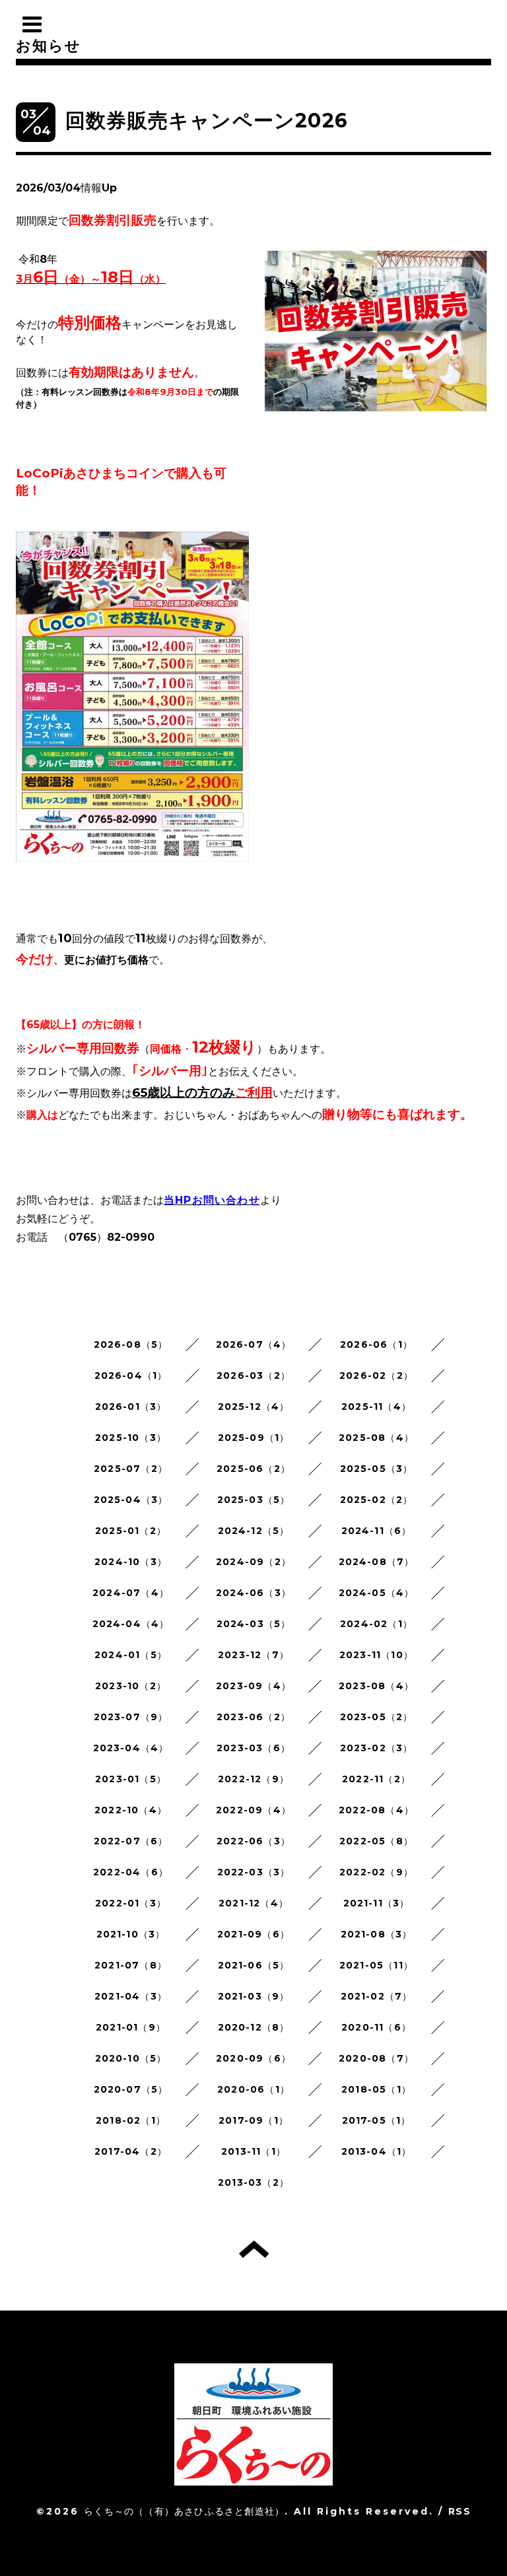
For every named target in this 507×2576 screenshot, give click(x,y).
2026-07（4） (254, 1344)
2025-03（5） (254, 1500)
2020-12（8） (254, 2027)
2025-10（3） (131, 1438)
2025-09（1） (254, 1438)
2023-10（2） (131, 1686)
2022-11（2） (376, 1779)
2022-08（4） (376, 1810)
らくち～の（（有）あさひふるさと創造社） (184, 2511)
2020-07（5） (131, 2089)
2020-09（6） (253, 2058)
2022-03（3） (254, 1872)
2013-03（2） (253, 2182)
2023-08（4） (376, 1686)
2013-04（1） (377, 2151)
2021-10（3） (131, 1934)
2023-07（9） (131, 1717)
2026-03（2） (253, 1375)
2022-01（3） (131, 1903)
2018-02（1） (131, 2120)
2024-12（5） (254, 1531)
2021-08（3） (377, 1934)
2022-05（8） (376, 1841)
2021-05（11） (376, 1965)
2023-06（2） (253, 1717)
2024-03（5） (254, 1624)
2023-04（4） (131, 1748)
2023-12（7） (253, 1655)
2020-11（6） (376, 2027)
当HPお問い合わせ (212, 1200)
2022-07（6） (131, 1841)
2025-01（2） (131, 1531)
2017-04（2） (131, 2151)
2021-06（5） (254, 1965)
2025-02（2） (377, 1500)
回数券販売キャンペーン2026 (207, 121)
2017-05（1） (377, 2120)
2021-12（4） (253, 1903)
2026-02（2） (376, 1375)
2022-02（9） (376, 1872)
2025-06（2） (253, 1469)
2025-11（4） (376, 1407)
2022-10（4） (131, 1810)
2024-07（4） (131, 1593)
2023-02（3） (377, 1748)
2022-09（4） (253, 1810)
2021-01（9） (131, 2027)
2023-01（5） (131, 1779)
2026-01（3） (131, 1407)
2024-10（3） (131, 1562)
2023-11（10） (376, 1655)
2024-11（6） (377, 1531)
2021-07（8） (131, 1965)
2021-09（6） (253, 1934)
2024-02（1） (376, 1624)
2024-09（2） (253, 1562)
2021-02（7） (377, 1996)
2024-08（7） (377, 1562)
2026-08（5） (131, 1344)
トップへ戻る (254, 2249)
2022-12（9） (253, 1779)
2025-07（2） (131, 1469)
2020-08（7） (376, 2058)
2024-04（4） (131, 1624)
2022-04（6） (131, 1872)
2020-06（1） (253, 2089)
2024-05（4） (377, 1593)
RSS (459, 2511)
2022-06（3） (253, 1841)
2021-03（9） (254, 1996)
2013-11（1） (253, 2151)
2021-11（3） (377, 1903)
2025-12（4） (254, 1407)
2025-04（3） (131, 1500)
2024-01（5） (131, 1655)
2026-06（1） (376, 1344)
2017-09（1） (253, 2120)
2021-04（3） (131, 1996)
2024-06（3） (253, 1593)
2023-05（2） (377, 1717)
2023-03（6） (253, 1748)
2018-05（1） (376, 2089)
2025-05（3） (377, 1469)
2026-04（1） (131, 1375)
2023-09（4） (253, 1686)
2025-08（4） (376, 1438)
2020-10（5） (131, 2058)
